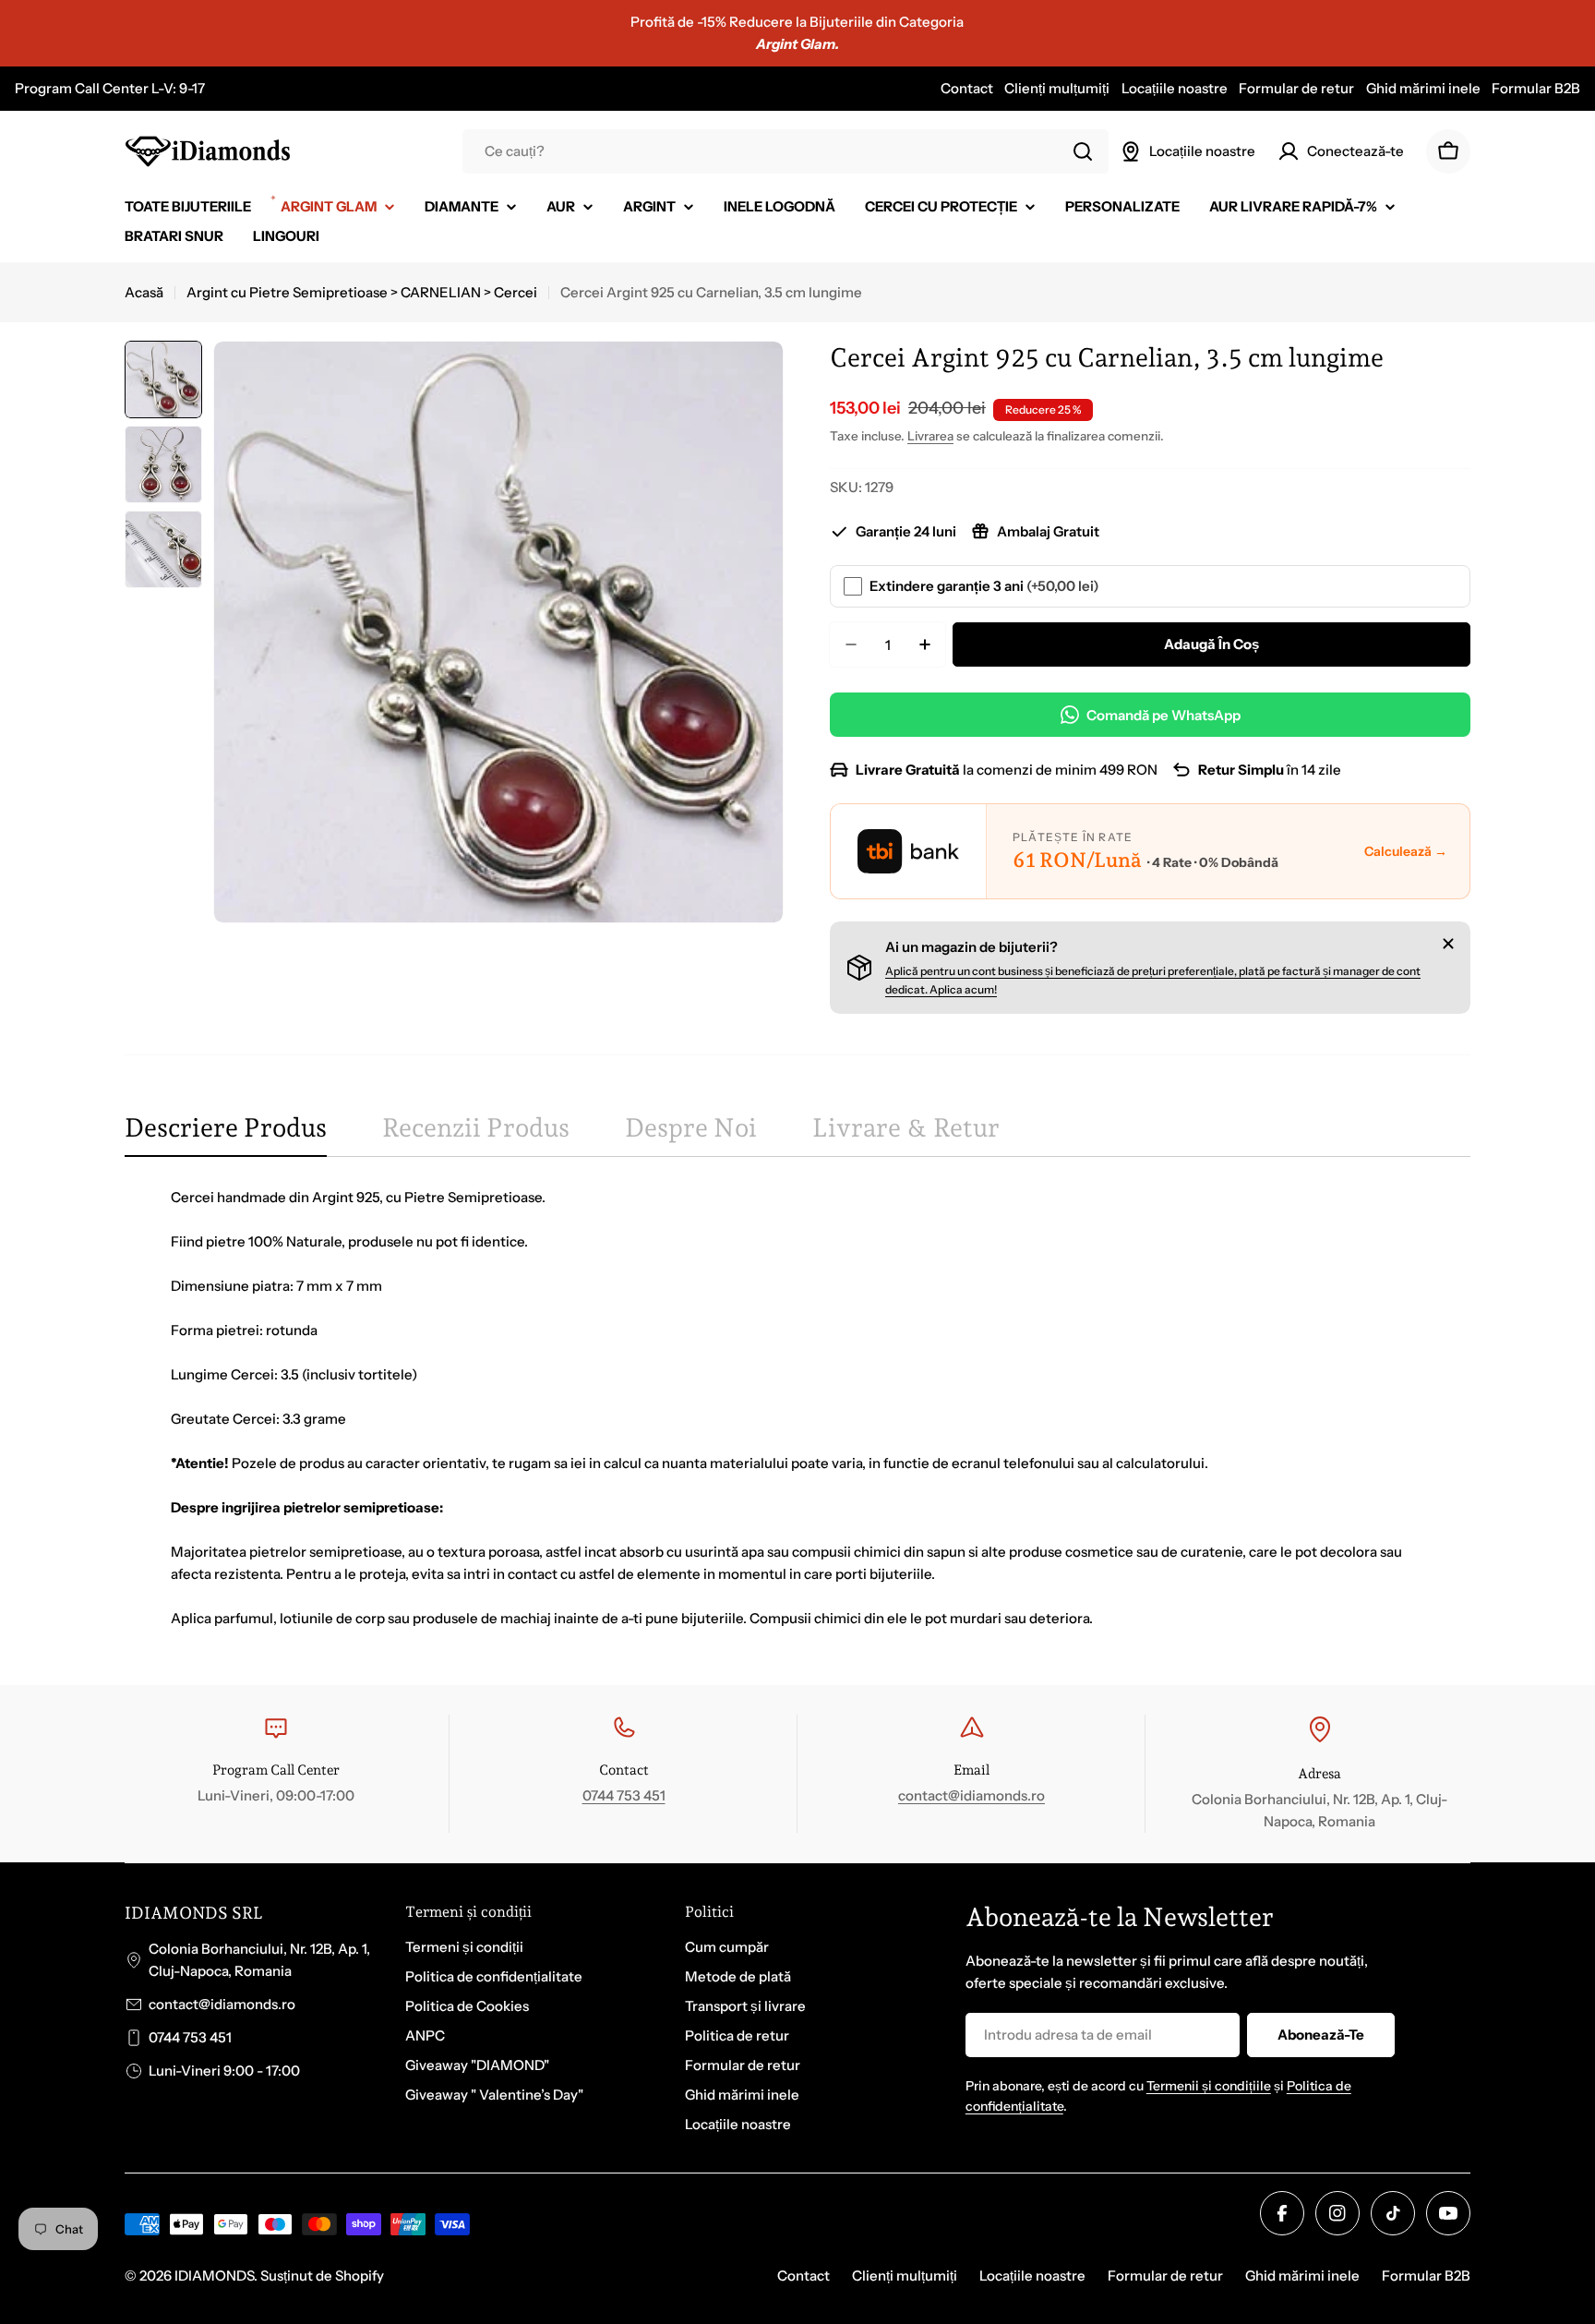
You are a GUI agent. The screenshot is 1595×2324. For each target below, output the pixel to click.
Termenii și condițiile (1209, 2086)
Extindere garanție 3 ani (984, 586)
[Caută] (1083, 151)
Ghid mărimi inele (1423, 88)
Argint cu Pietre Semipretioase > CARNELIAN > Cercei (362, 292)
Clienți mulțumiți (1057, 88)
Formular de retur (1296, 88)
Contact (967, 88)
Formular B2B (1536, 88)
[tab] (226, 1134)
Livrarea (930, 436)
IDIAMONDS (214, 2276)
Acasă (144, 292)
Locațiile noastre (1175, 88)
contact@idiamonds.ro (971, 1795)
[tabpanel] (797, 1408)
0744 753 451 (624, 1795)
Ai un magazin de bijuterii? (971, 947)
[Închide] (1448, 944)
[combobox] (786, 151)
